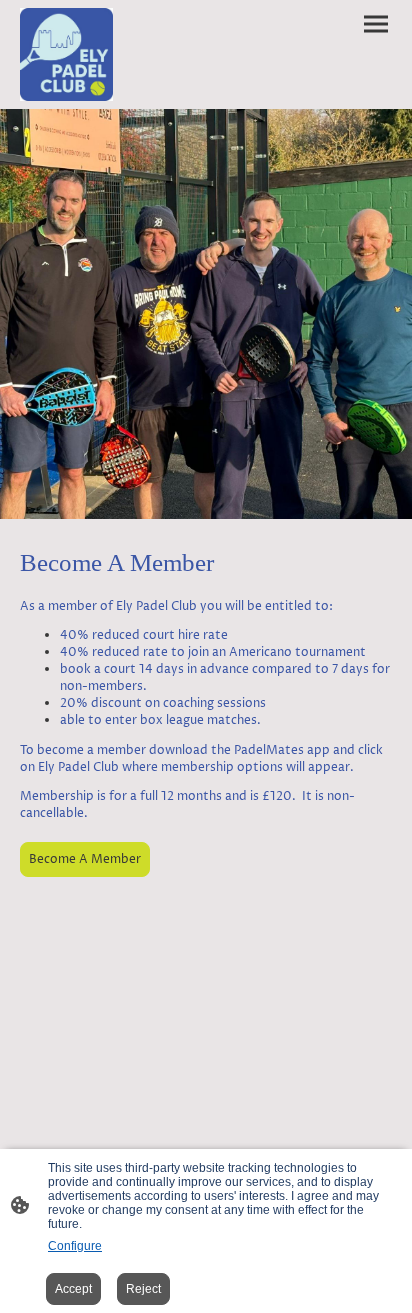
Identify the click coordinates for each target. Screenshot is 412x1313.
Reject (143, 1289)
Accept (73, 1289)
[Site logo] (66, 54)
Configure (75, 1246)
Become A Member (85, 859)
